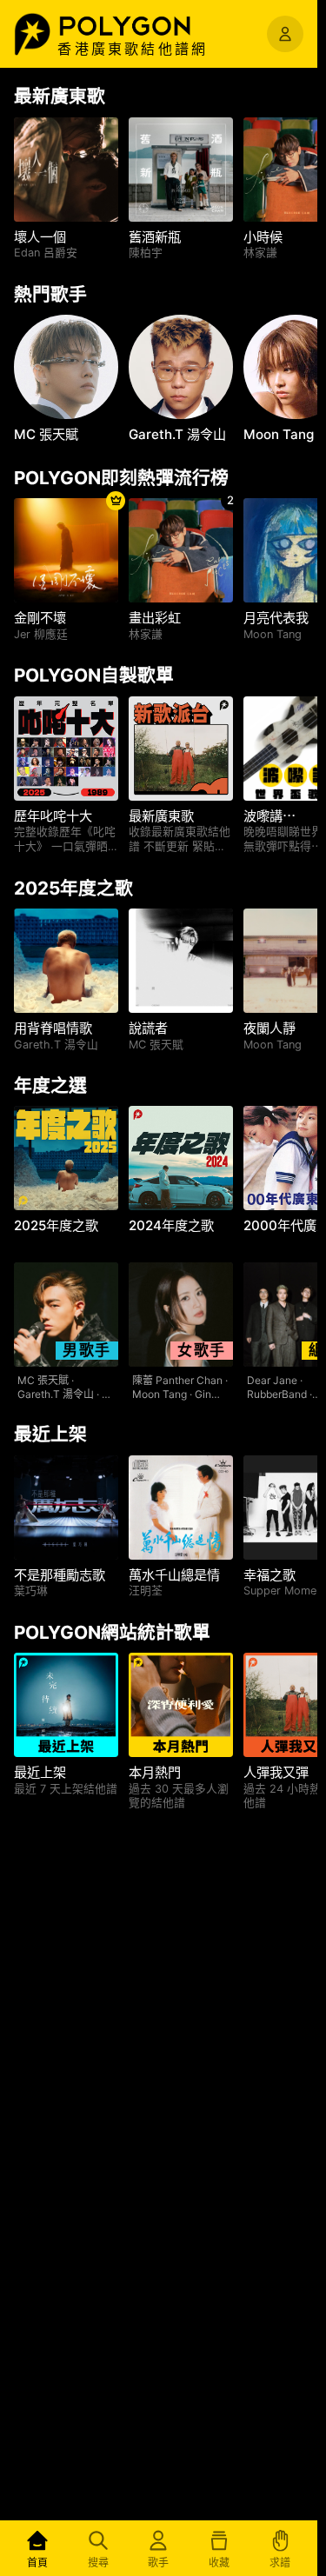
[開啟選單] (285, 34)
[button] (143, 26)
